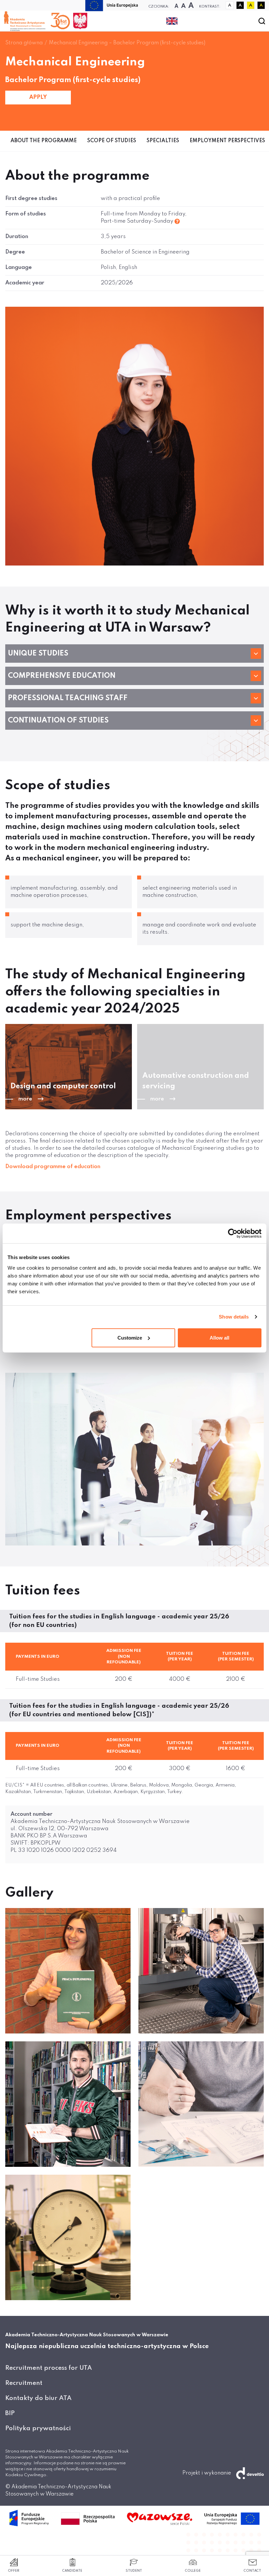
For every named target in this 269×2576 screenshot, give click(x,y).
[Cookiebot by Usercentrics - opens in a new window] (233, 1233)
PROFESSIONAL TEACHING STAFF (68, 698)
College (193, 2571)
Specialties (163, 141)
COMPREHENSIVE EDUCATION (62, 676)
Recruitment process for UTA (49, 2368)
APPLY (38, 97)
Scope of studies (112, 141)
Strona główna (24, 43)
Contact (252, 2571)
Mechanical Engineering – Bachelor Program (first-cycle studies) (127, 43)
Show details (234, 1317)
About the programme (44, 141)
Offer (14, 2571)
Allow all (219, 1337)
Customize (130, 1337)
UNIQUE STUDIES (38, 654)
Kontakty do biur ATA (38, 2398)
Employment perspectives (227, 141)
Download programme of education (53, 1167)
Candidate (72, 2571)
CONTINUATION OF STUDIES (58, 721)
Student (134, 2571)
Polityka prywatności (38, 2428)
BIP (10, 2413)
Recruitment (24, 2383)
